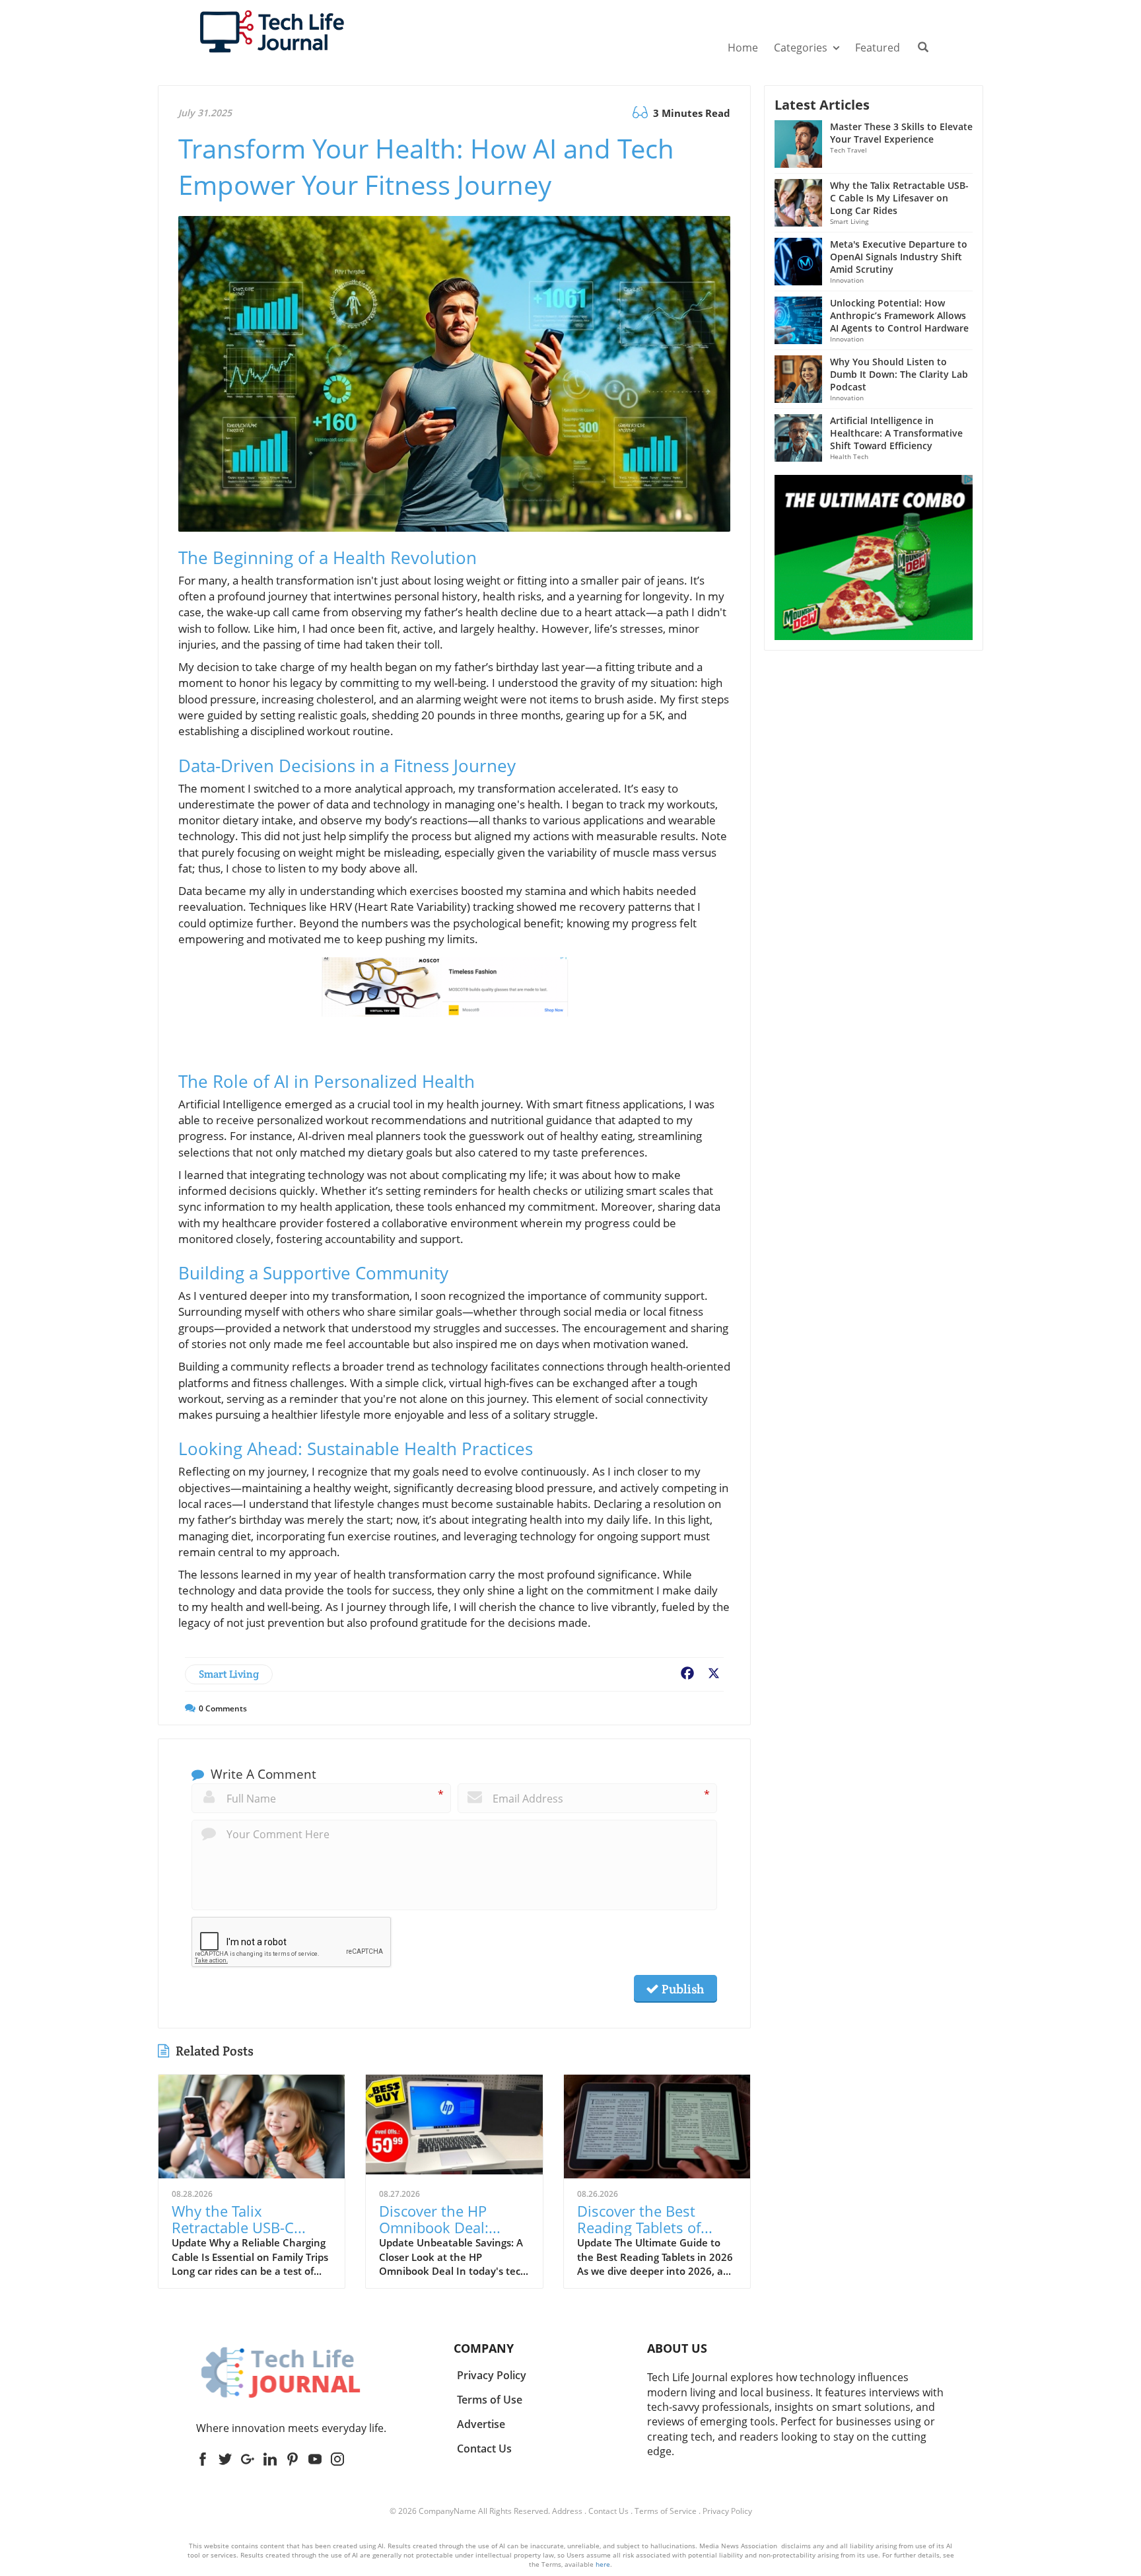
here (603, 2564)
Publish (681, 1989)
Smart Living (229, 1674)
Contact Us (608, 2511)
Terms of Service (666, 2511)
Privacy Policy (727, 2511)
